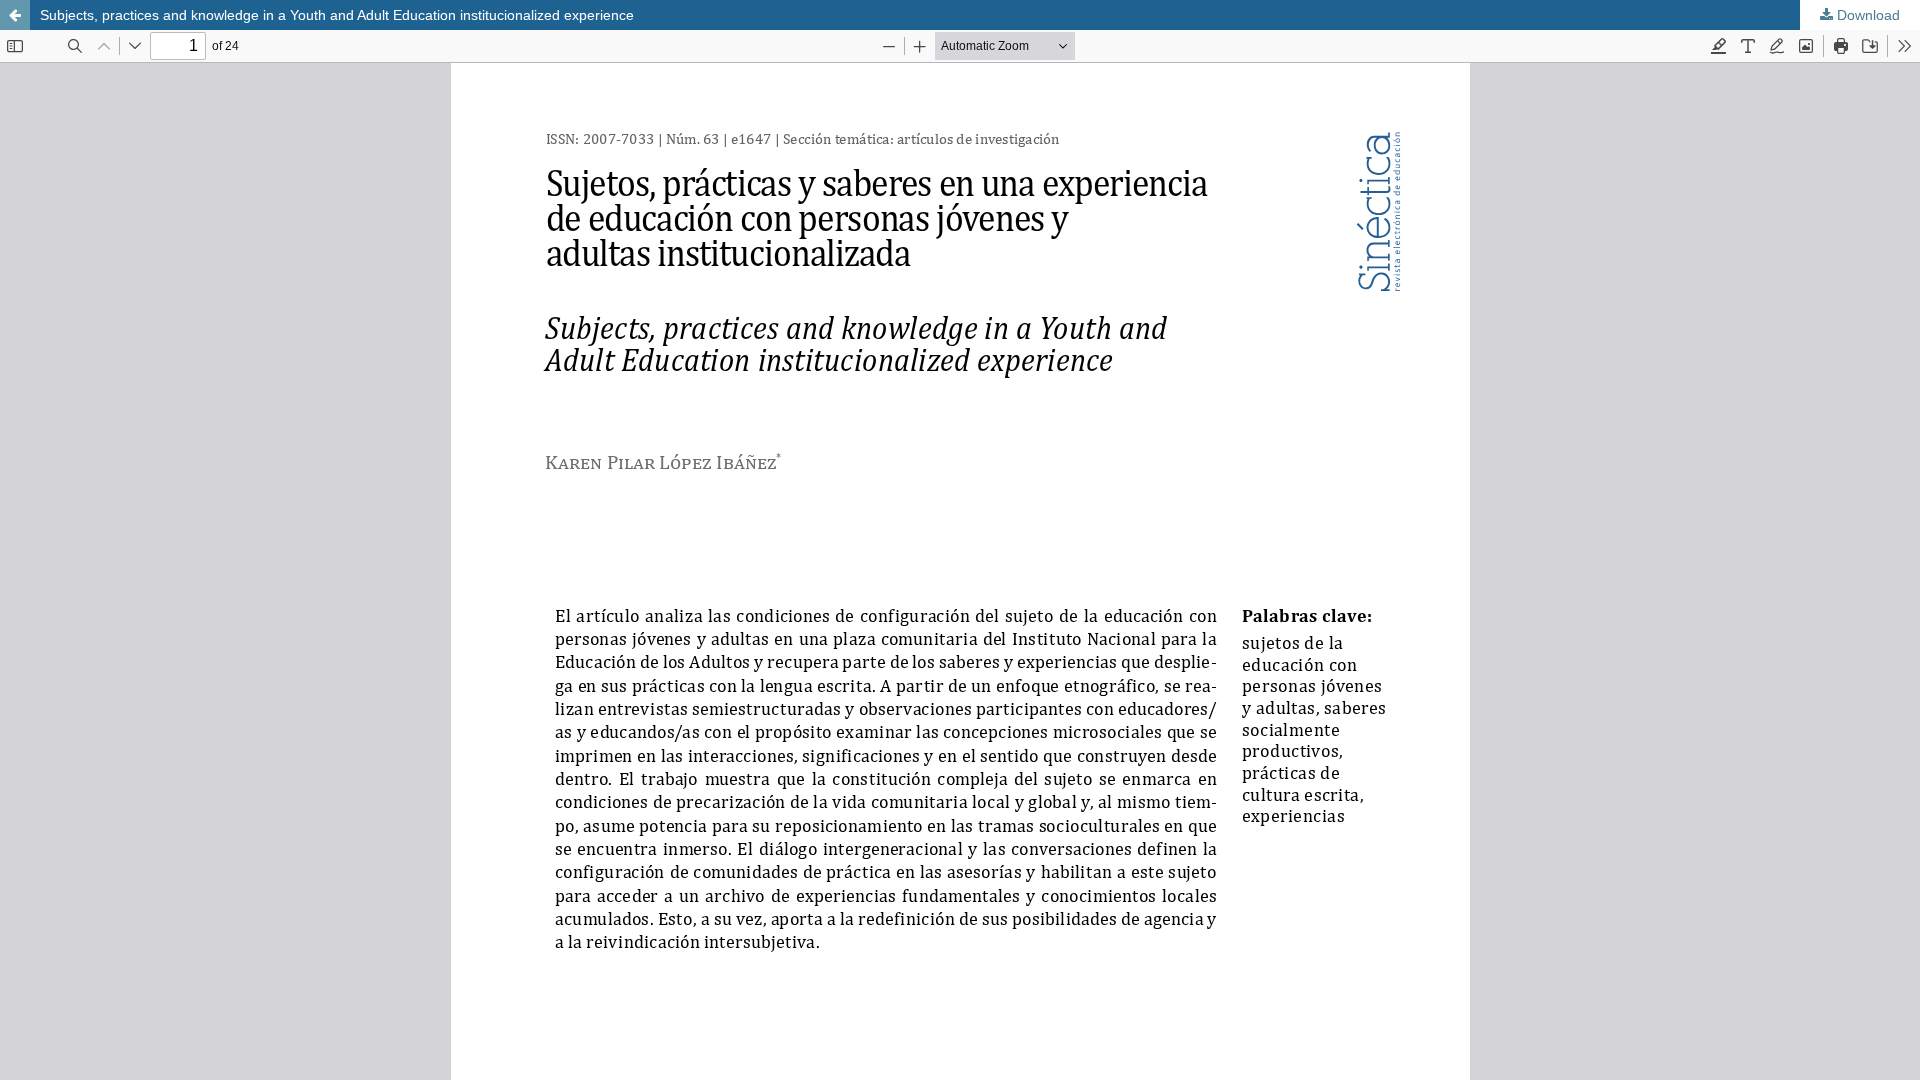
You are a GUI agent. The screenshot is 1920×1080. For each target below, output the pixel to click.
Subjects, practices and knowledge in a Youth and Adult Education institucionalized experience (337, 15)
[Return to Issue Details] (15, 15)
